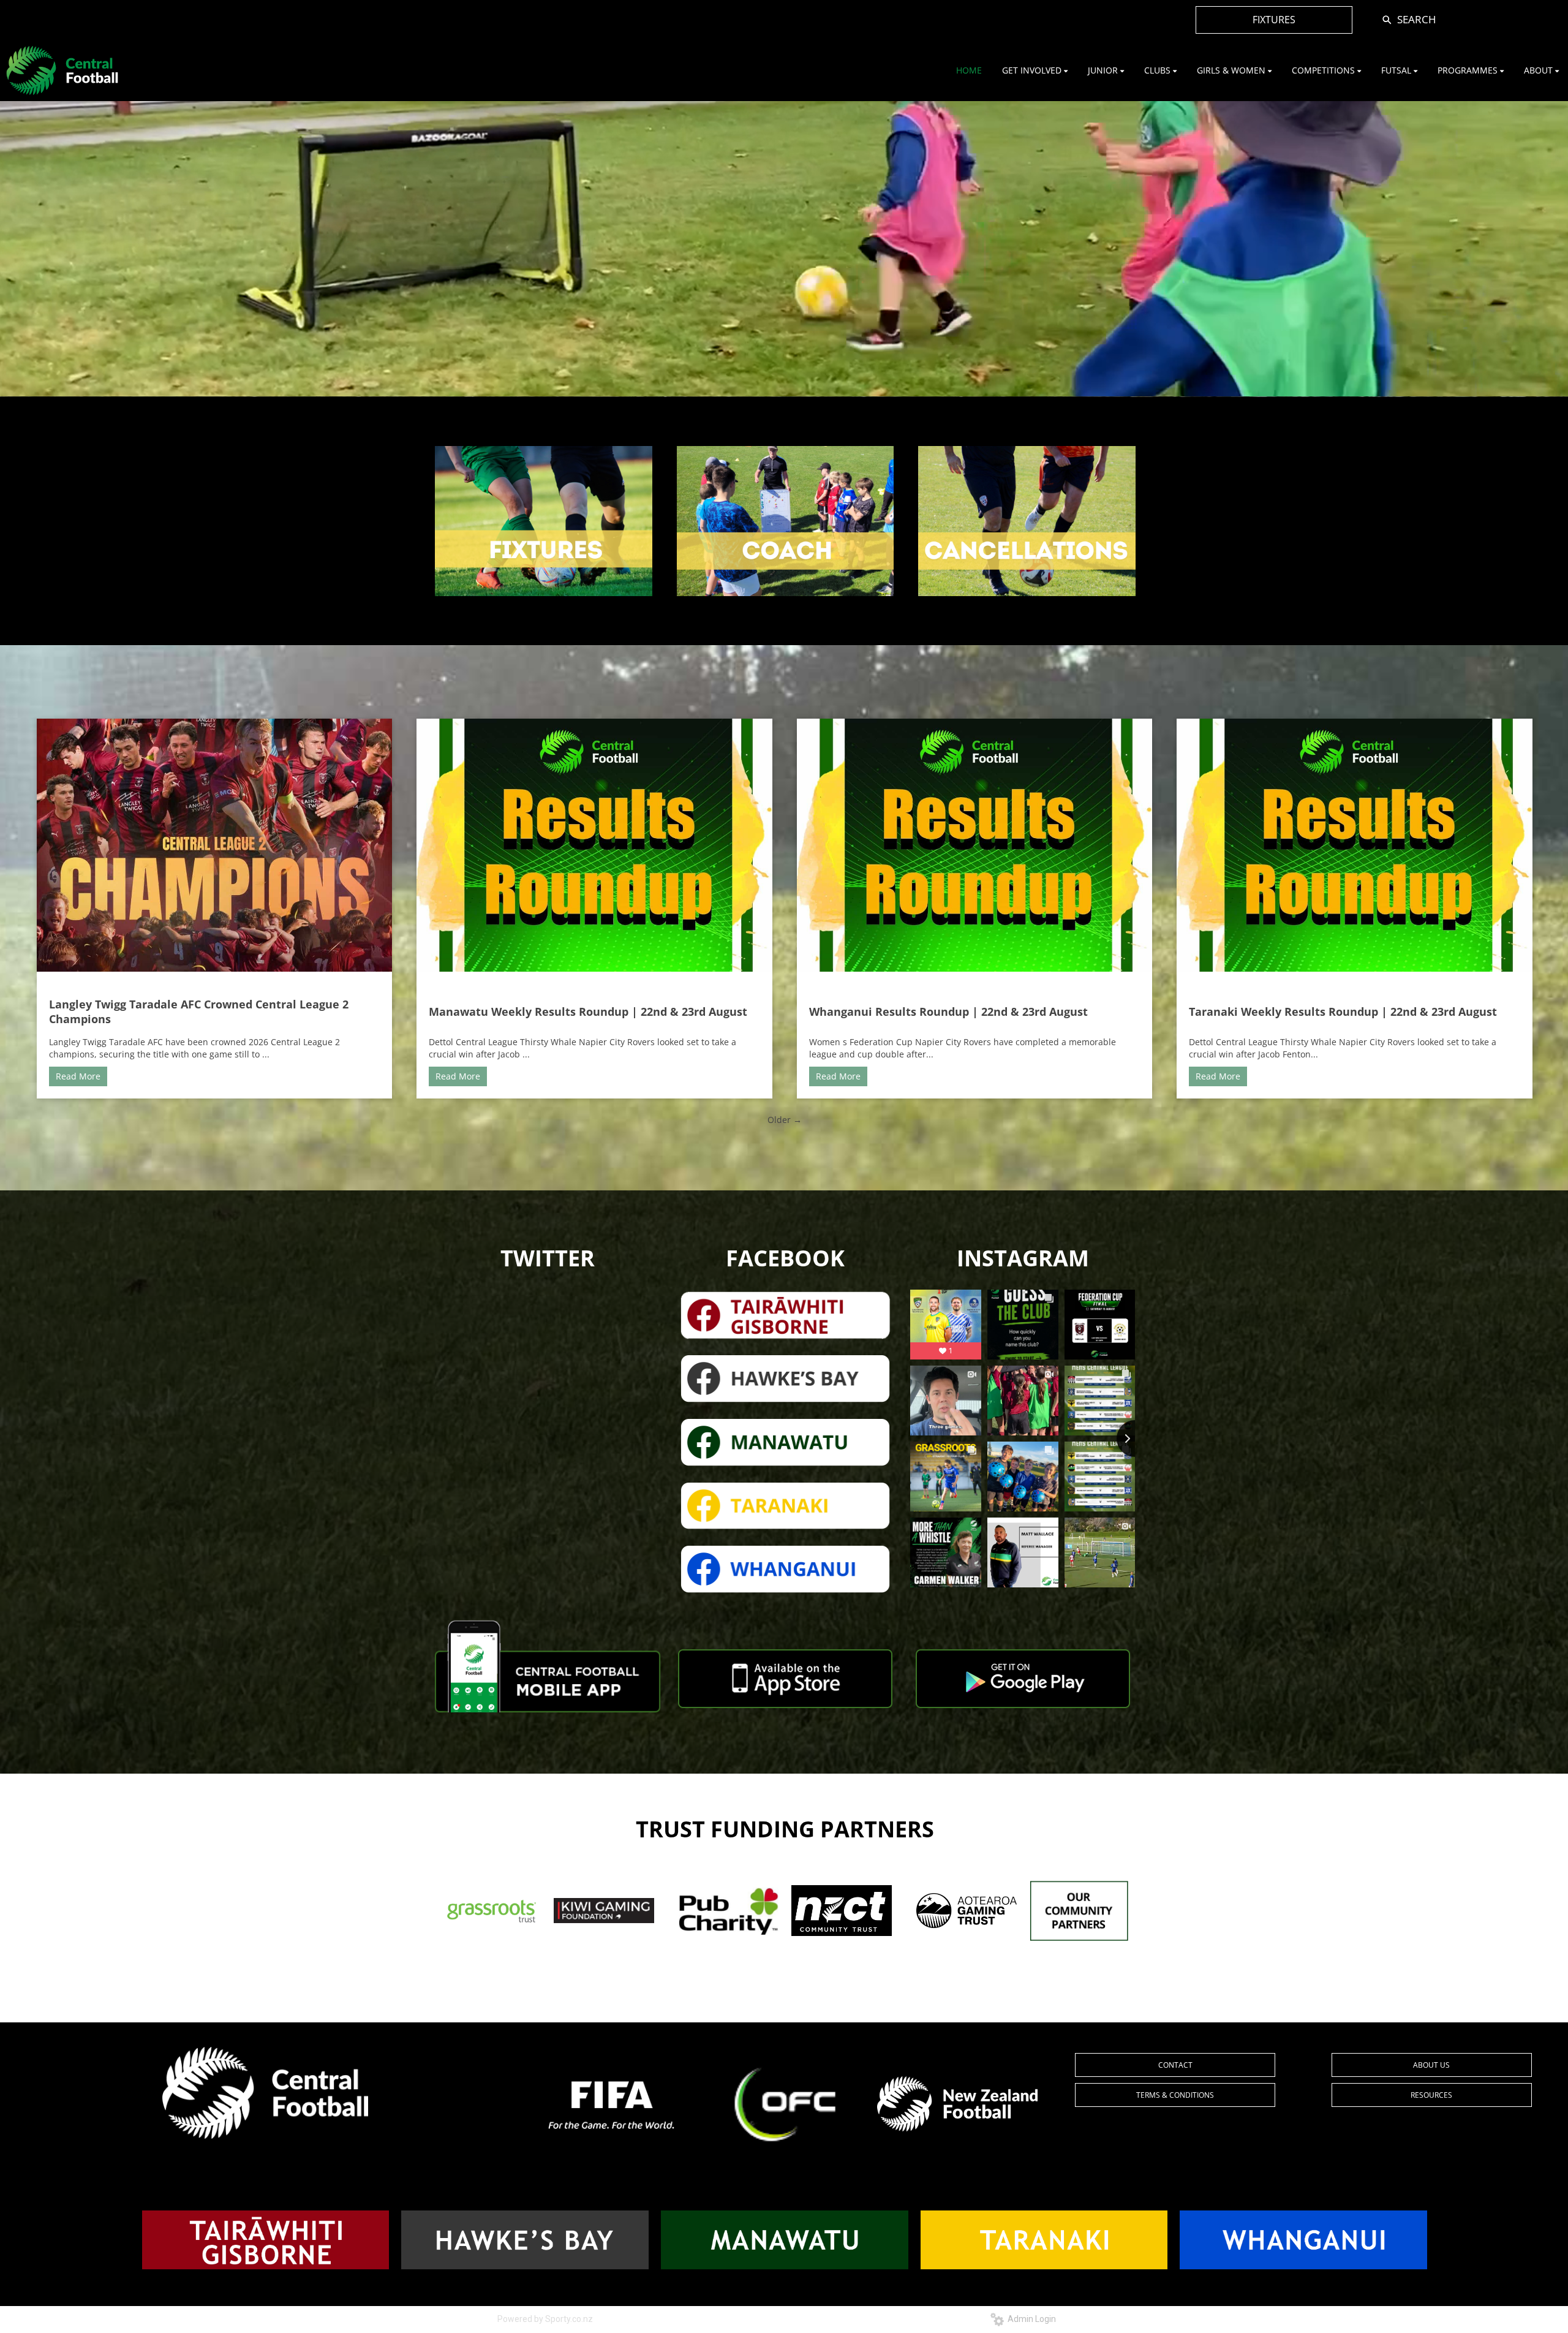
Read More (78, 1076)
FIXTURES (1274, 20)
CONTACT (1175, 2065)
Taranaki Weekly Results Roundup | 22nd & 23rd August (1343, 1011)
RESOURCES (1431, 2095)
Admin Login (1030, 2319)
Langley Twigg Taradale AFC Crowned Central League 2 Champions (199, 1011)
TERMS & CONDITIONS (1175, 2095)
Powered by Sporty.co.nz (545, 2319)
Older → (785, 1120)
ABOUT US (1431, 2065)
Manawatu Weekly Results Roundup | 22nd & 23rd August (588, 1011)
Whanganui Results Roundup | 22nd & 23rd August (948, 1011)
